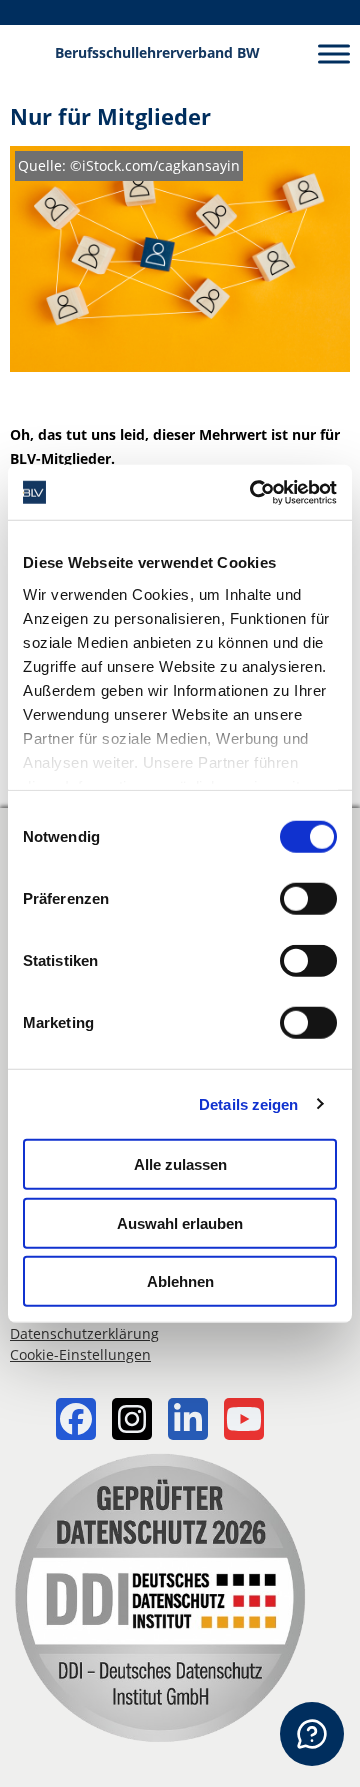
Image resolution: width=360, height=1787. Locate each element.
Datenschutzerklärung (84, 1333)
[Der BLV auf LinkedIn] (188, 1422)
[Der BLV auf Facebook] (76, 1422)
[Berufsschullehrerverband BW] (28, 53)
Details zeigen (248, 1103)
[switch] (308, 899)
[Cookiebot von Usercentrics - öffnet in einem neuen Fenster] (254, 492)
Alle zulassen (180, 1164)
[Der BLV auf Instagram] (132, 1422)
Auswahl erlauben (180, 1222)
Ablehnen (180, 1281)
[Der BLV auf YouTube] (244, 1422)
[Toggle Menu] (334, 53)
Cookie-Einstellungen (80, 1354)
